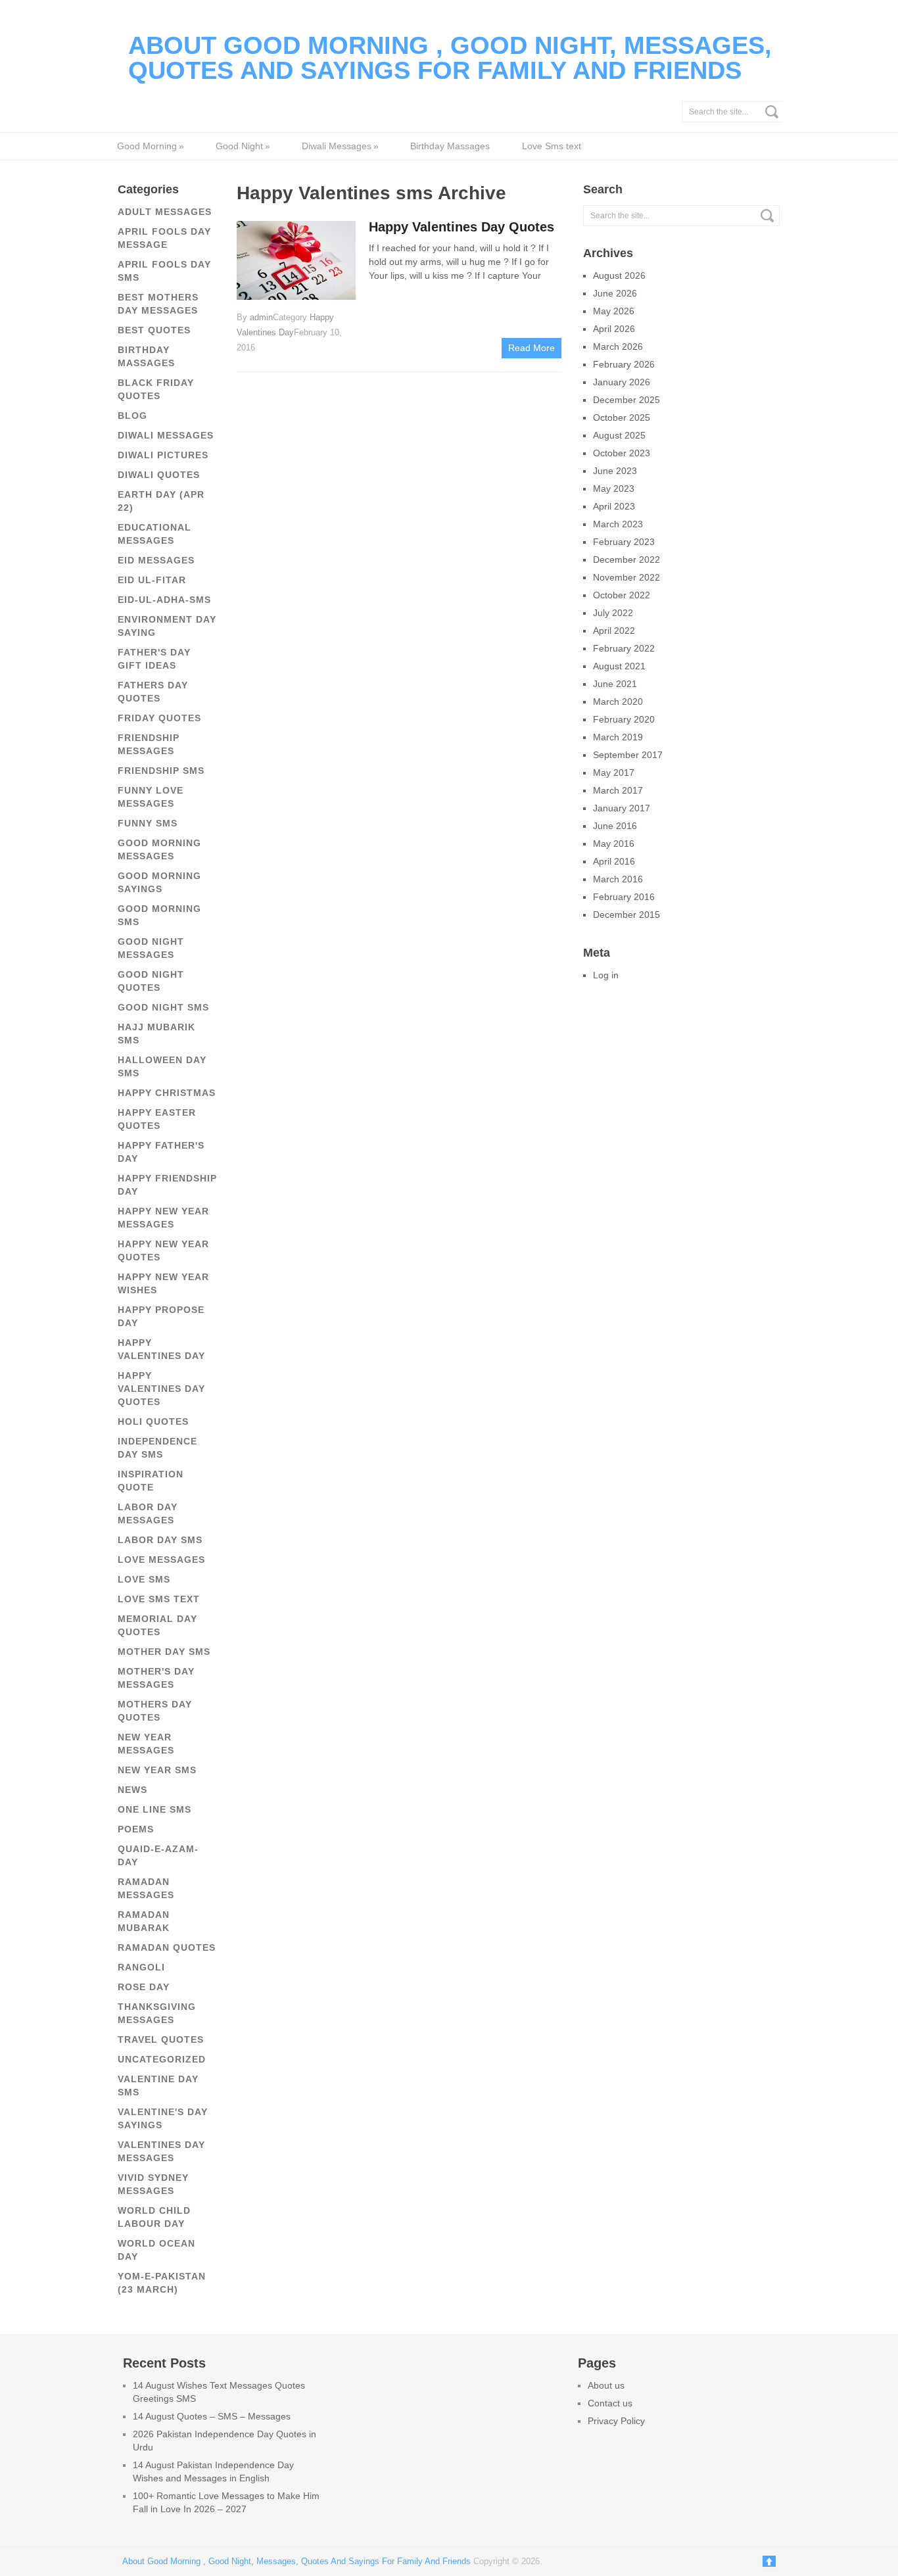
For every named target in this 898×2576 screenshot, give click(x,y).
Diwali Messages (340, 146)
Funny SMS (148, 823)
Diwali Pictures (163, 455)
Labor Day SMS (160, 1540)
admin (261, 317)
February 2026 (624, 364)
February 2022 (624, 648)
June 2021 (615, 684)
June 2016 (615, 826)
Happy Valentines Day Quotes (161, 1389)
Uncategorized (162, 2059)
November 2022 (626, 577)
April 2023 (614, 506)
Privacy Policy (616, 2421)
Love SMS (144, 1579)
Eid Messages (156, 560)
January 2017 (622, 808)
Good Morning (150, 146)
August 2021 (619, 666)
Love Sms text (552, 146)
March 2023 (618, 524)
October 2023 (622, 453)
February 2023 (624, 542)
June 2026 (615, 293)
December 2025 (626, 400)
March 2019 (618, 737)
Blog (132, 416)
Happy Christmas (167, 1093)
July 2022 (613, 613)
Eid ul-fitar (152, 580)
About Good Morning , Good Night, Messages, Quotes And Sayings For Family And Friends (450, 58)
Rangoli (141, 1967)
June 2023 (615, 471)
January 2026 (622, 382)
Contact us (610, 2403)
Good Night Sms (163, 1007)
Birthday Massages (450, 146)
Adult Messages (165, 212)
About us (606, 2385)
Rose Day (144, 1987)
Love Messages (161, 1560)
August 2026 (619, 275)
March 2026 (618, 346)
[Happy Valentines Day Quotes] (296, 259)
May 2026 (614, 311)
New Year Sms (157, 1770)
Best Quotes (154, 330)
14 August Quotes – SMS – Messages (212, 2416)
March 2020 (618, 702)
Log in (606, 975)
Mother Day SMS (164, 1652)
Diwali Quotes (159, 475)
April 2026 (614, 329)
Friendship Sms (161, 771)
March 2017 (618, 790)
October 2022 (622, 595)
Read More (532, 348)
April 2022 (614, 631)
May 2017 (614, 773)
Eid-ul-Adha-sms (164, 600)
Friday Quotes (159, 718)
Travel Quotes (161, 2039)
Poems (136, 1829)
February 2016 (624, 897)
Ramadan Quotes (167, 1947)
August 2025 (619, 435)
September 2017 (628, 755)
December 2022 (626, 560)
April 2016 (614, 861)
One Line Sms (154, 1809)
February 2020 (624, 719)
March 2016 (618, 879)
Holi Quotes (153, 1421)
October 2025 (622, 417)
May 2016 (614, 844)
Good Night (243, 146)
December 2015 (626, 915)
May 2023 (614, 489)
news (132, 1790)
